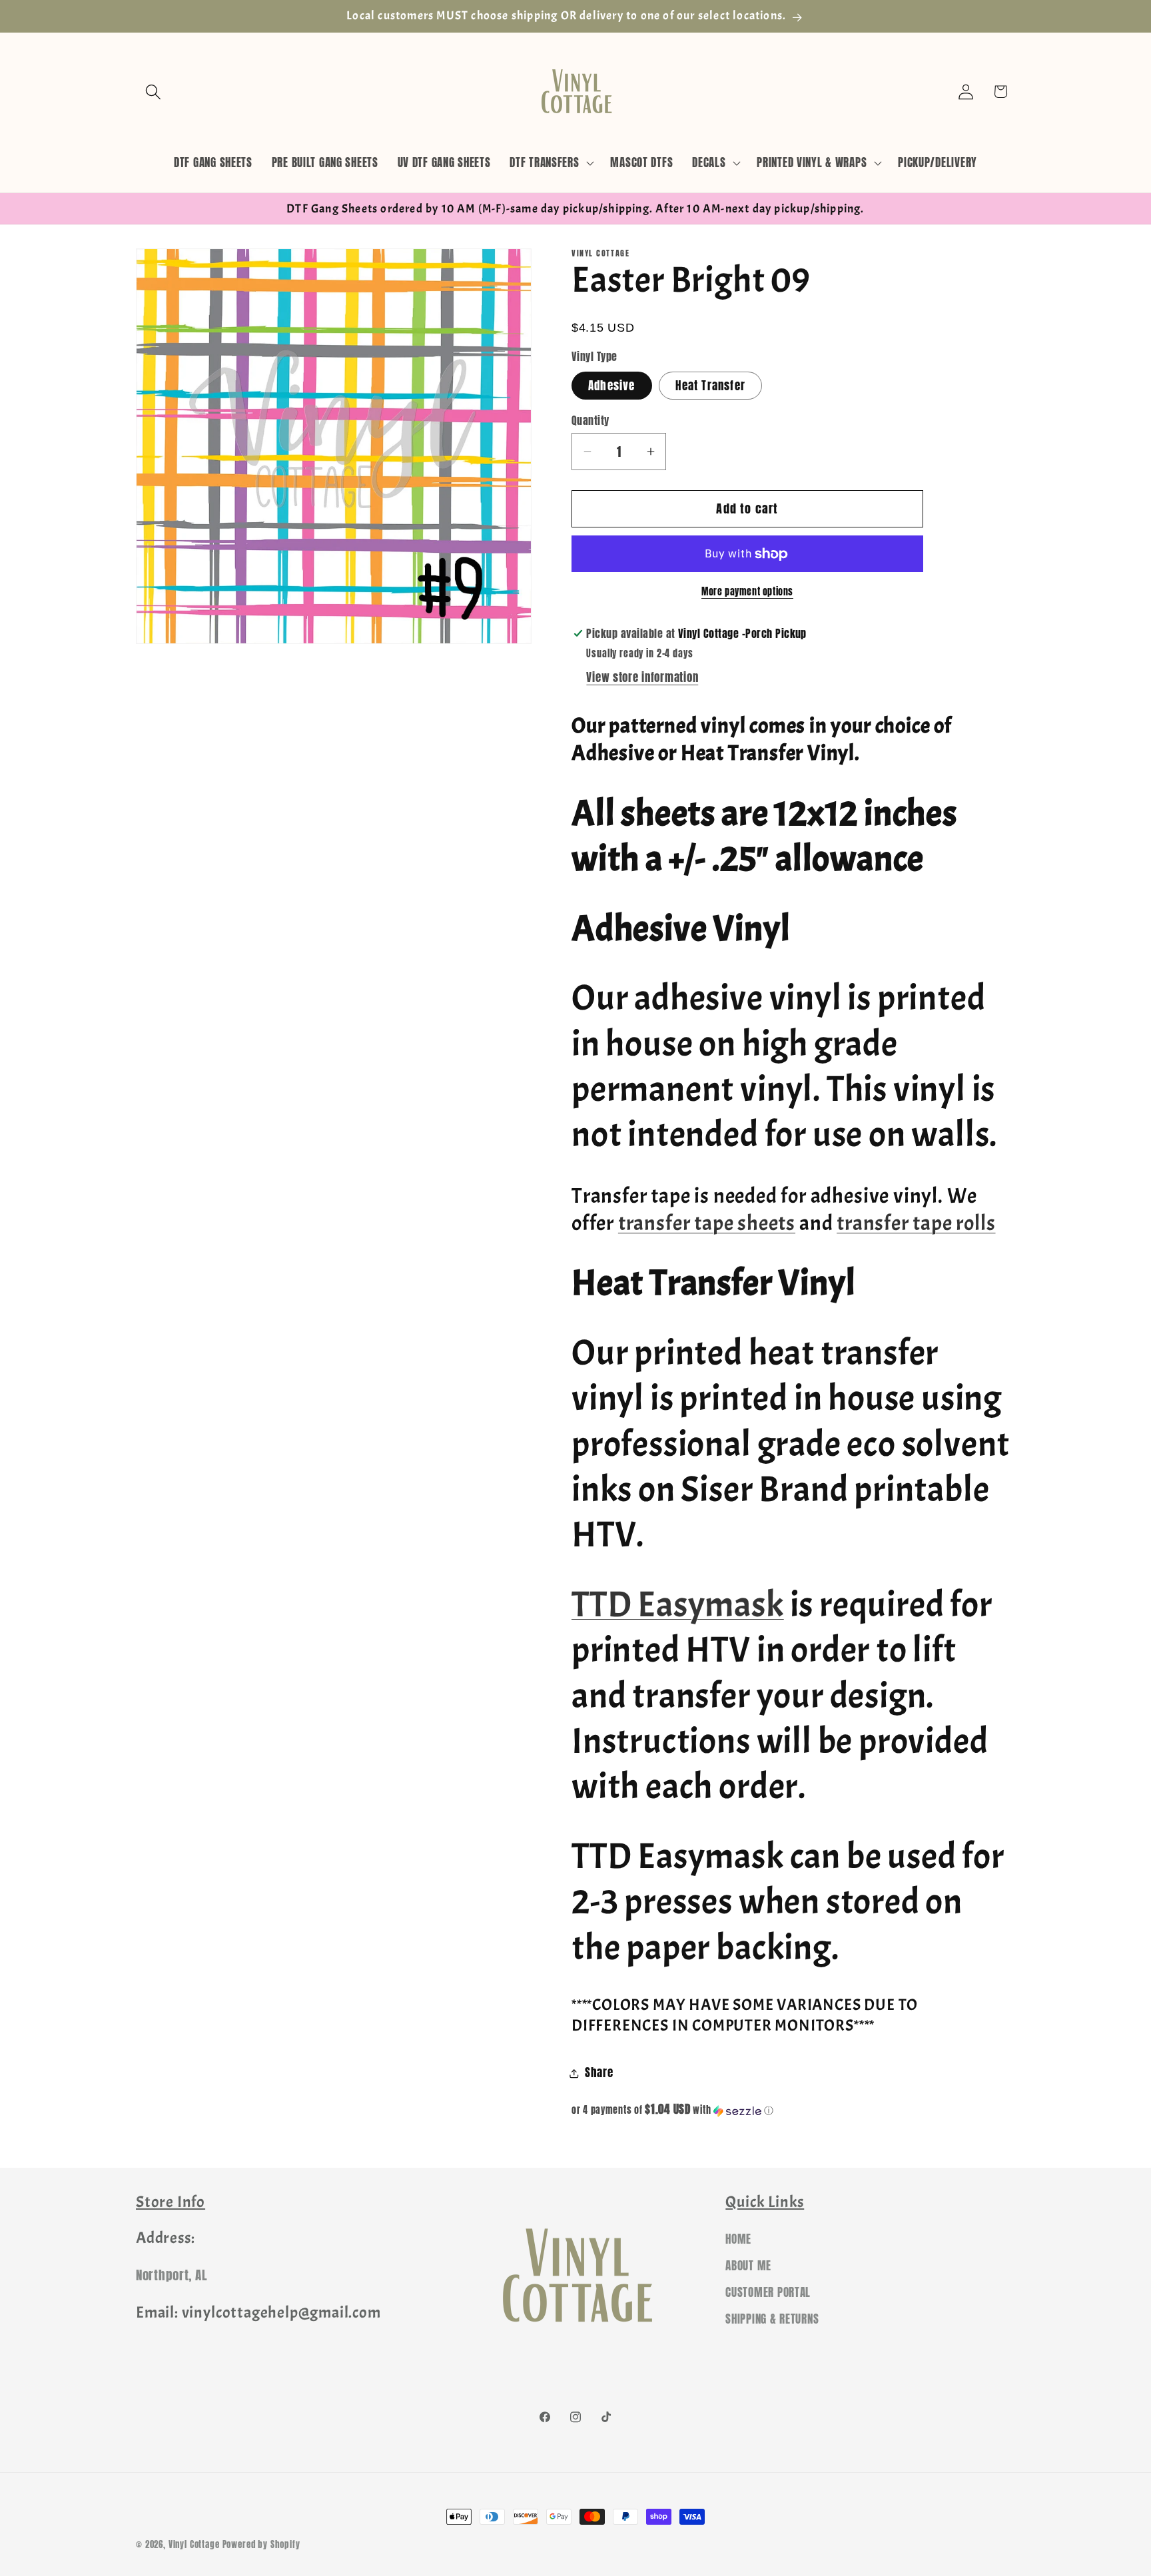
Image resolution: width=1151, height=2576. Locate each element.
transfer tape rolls (916, 1223)
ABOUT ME (748, 2266)
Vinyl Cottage (194, 2544)
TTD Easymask (678, 1605)
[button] (154, 92)
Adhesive (612, 386)
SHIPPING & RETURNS (772, 2320)
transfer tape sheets (707, 1223)
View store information (642, 677)
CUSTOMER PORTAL (768, 2293)
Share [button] (599, 2073)
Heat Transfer (710, 386)
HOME (738, 2240)
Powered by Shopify (261, 2544)
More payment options (747, 591)
